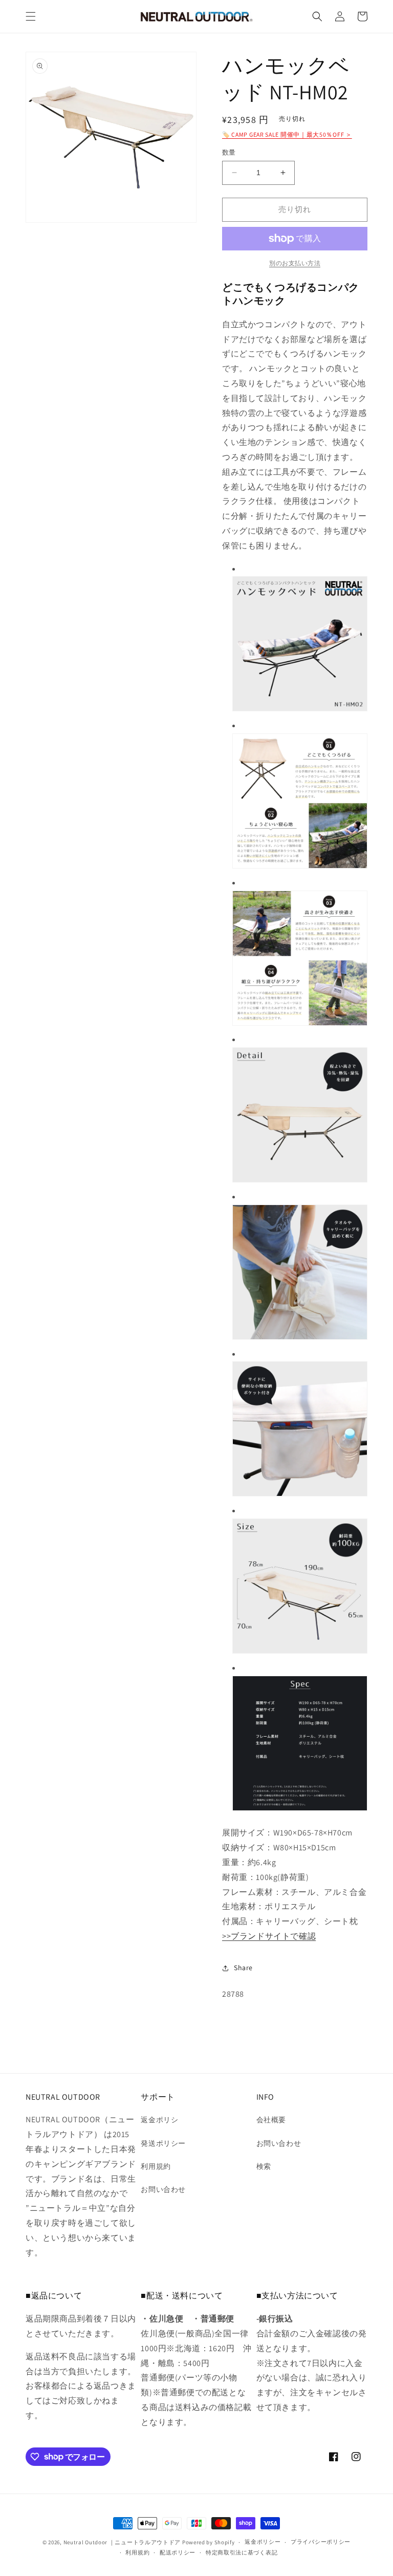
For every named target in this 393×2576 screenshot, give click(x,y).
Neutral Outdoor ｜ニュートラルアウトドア (122, 2542)
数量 (229, 152)
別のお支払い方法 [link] (295, 263)
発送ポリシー (163, 2143)
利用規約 (156, 2166)
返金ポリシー (263, 2542)
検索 (264, 2166)
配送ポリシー (178, 2552)
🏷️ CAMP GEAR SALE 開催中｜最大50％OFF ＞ (287, 134)
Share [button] (243, 1968)
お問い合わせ (163, 2189)
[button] (31, 16)
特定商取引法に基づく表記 (242, 2552)
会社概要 (271, 2120)
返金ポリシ (159, 2120)
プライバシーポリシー (321, 2542)
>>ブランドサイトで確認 (269, 1936)
